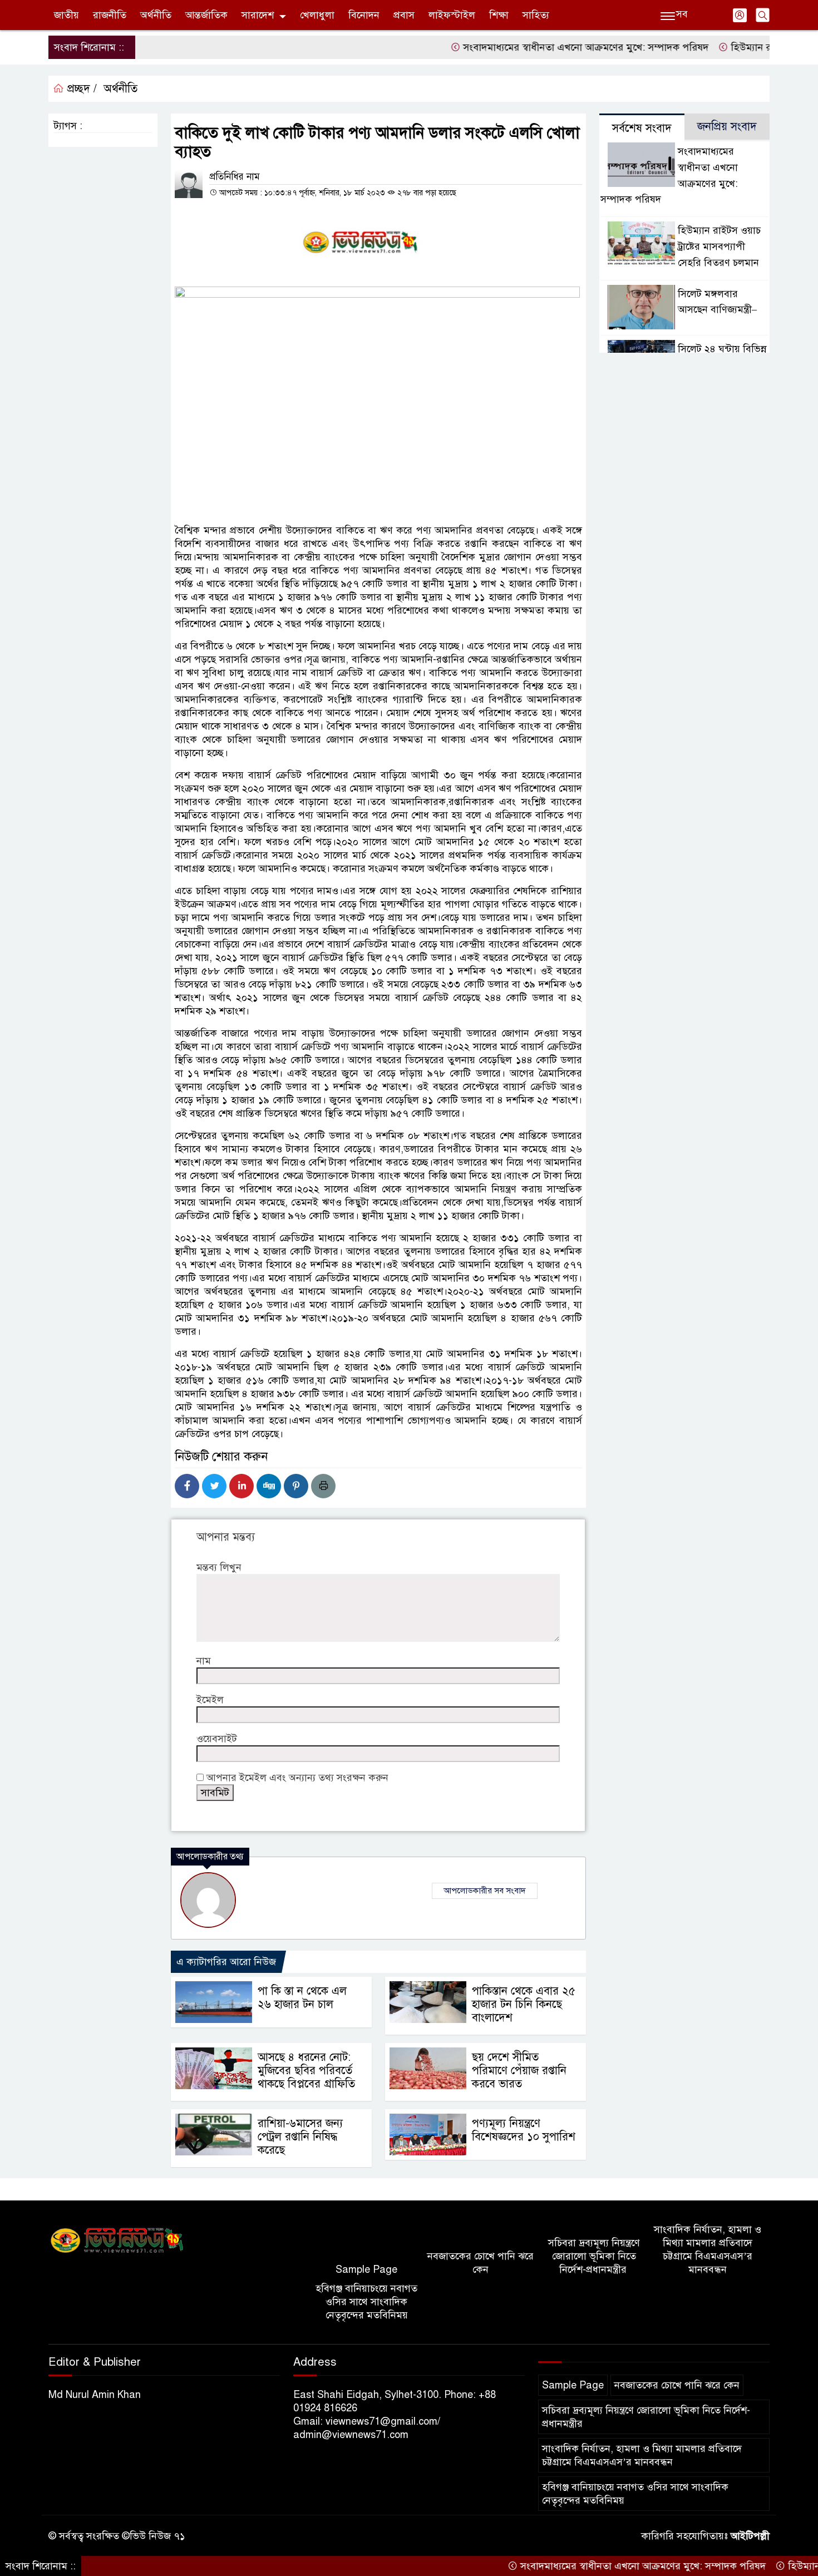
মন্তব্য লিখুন (219, 1567)
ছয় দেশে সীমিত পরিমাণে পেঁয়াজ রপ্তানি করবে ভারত (519, 2071)
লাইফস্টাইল (452, 15)
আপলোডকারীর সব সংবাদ (485, 1891)
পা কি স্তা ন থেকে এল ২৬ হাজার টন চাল (302, 1998)
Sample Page (366, 2269)
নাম (204, 1661)
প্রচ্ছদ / (80, 89)
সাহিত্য (536, 15)
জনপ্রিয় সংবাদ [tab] (727, 127)
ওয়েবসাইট (217, 1739)
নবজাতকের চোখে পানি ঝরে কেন (481, 2263)
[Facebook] (187, 1486)
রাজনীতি (110, 15)
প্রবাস (404, 15)
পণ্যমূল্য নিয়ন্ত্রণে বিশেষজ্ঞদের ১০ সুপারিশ (524, 2130)
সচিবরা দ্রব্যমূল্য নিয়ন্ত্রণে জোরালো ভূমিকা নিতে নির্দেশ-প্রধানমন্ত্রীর (594, 2256)
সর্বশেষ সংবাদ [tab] (642, 128)
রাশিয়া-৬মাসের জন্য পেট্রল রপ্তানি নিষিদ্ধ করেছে (300, 2137)
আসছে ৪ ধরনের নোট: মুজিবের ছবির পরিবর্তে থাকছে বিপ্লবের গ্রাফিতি (306, 2071)
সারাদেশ (258, 15)
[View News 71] (117, 2241)
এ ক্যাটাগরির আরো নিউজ (226, 1962)
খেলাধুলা (317, 15)
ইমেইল (210, 1700)
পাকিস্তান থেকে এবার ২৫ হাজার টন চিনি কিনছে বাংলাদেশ (524, 2004)
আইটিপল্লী (750, 2536)
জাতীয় (66, 15)
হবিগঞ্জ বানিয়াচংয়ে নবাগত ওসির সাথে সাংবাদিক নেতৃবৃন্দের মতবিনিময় (366, 2302)
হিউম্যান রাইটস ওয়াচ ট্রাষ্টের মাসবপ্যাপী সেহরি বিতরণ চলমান (719, 246)
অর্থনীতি (156, 15)
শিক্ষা (499, 15)
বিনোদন (364, 15)
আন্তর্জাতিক (206, 15)
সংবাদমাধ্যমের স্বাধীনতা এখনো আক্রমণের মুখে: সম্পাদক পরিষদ (531, 47)
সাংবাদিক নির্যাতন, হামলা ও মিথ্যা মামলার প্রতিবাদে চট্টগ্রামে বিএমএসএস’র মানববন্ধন (708, 2249)
